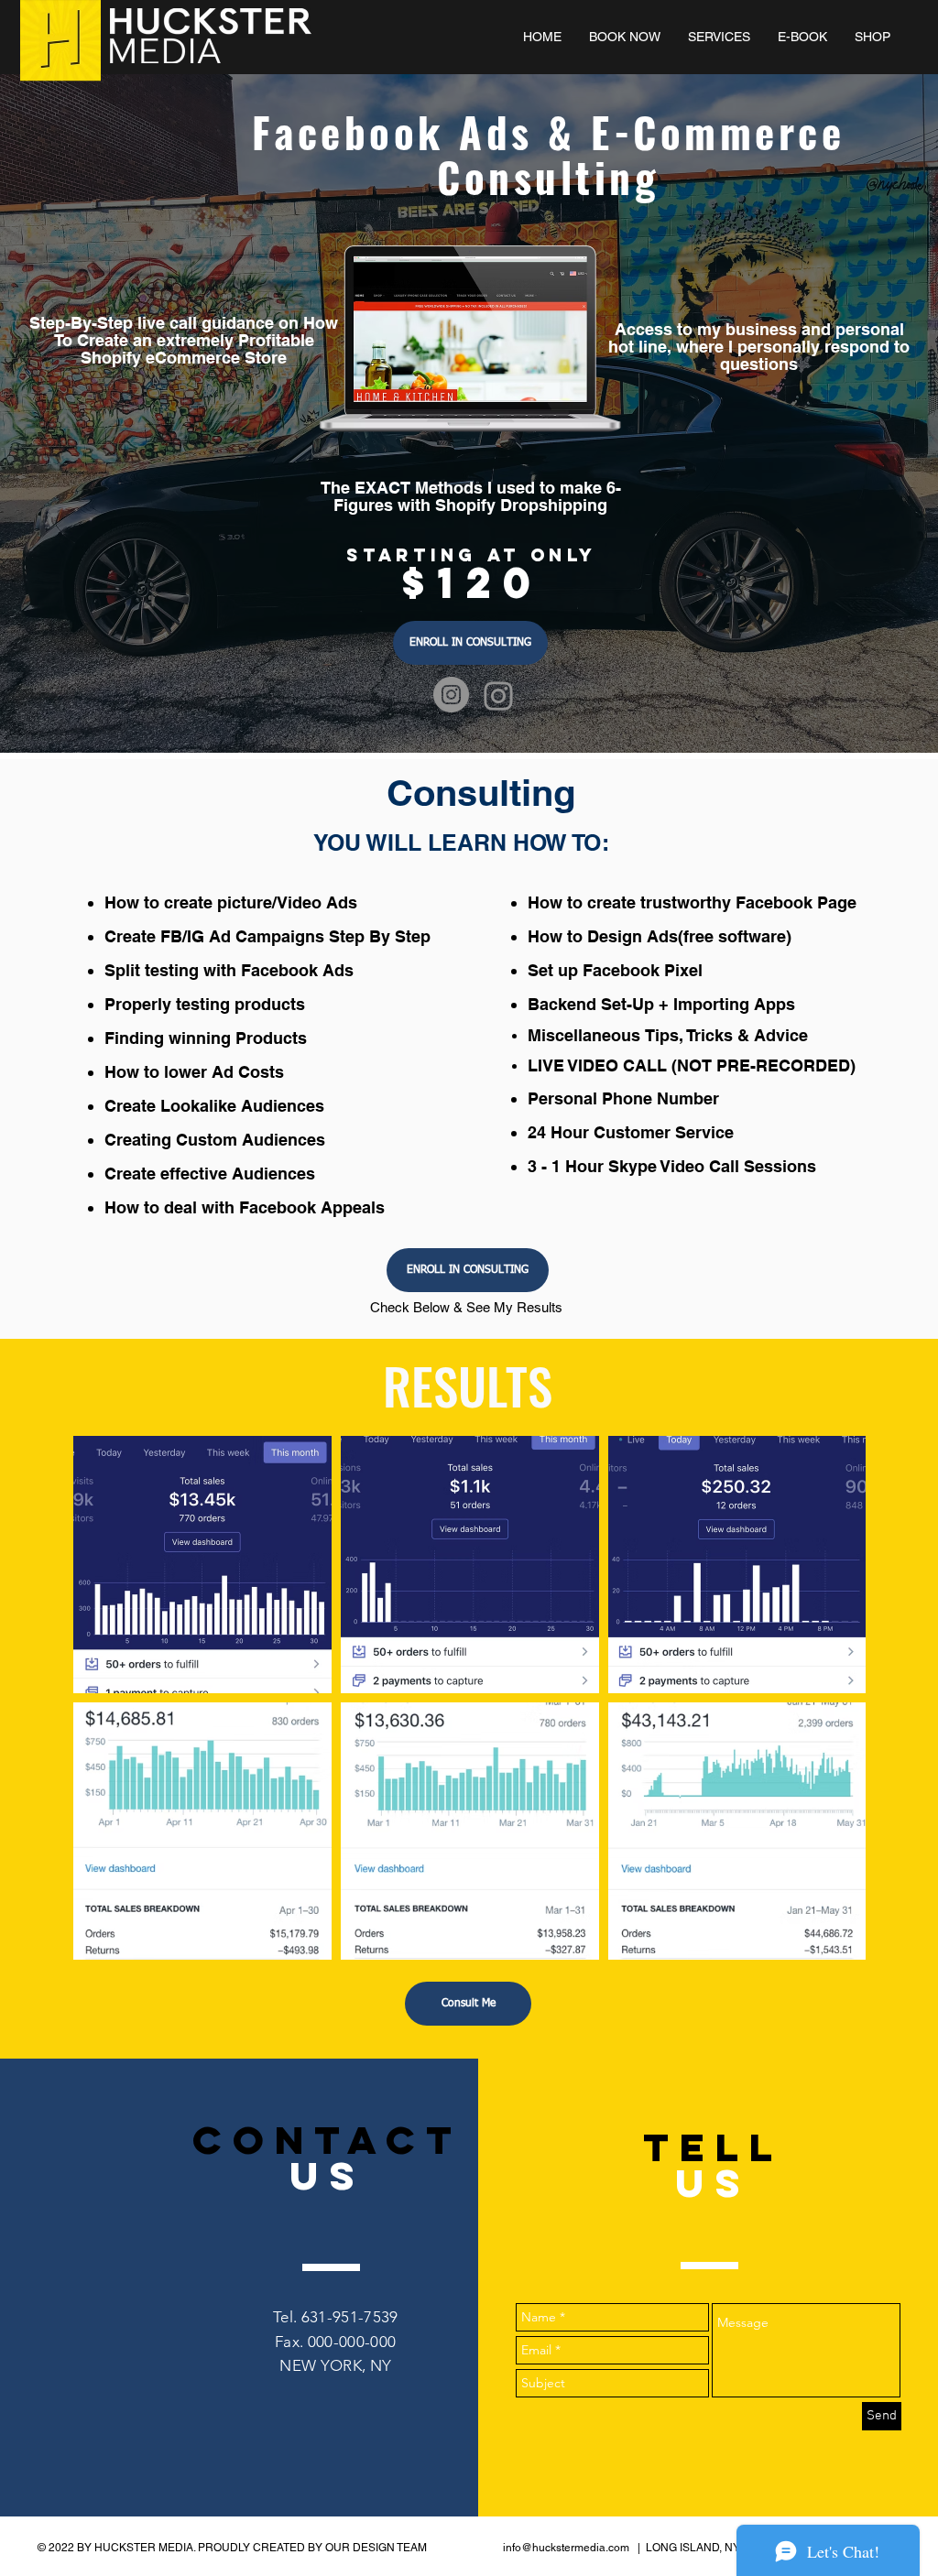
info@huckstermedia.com (566, 2548)
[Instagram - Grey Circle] (451, 695)
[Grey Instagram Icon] (498, 696)
